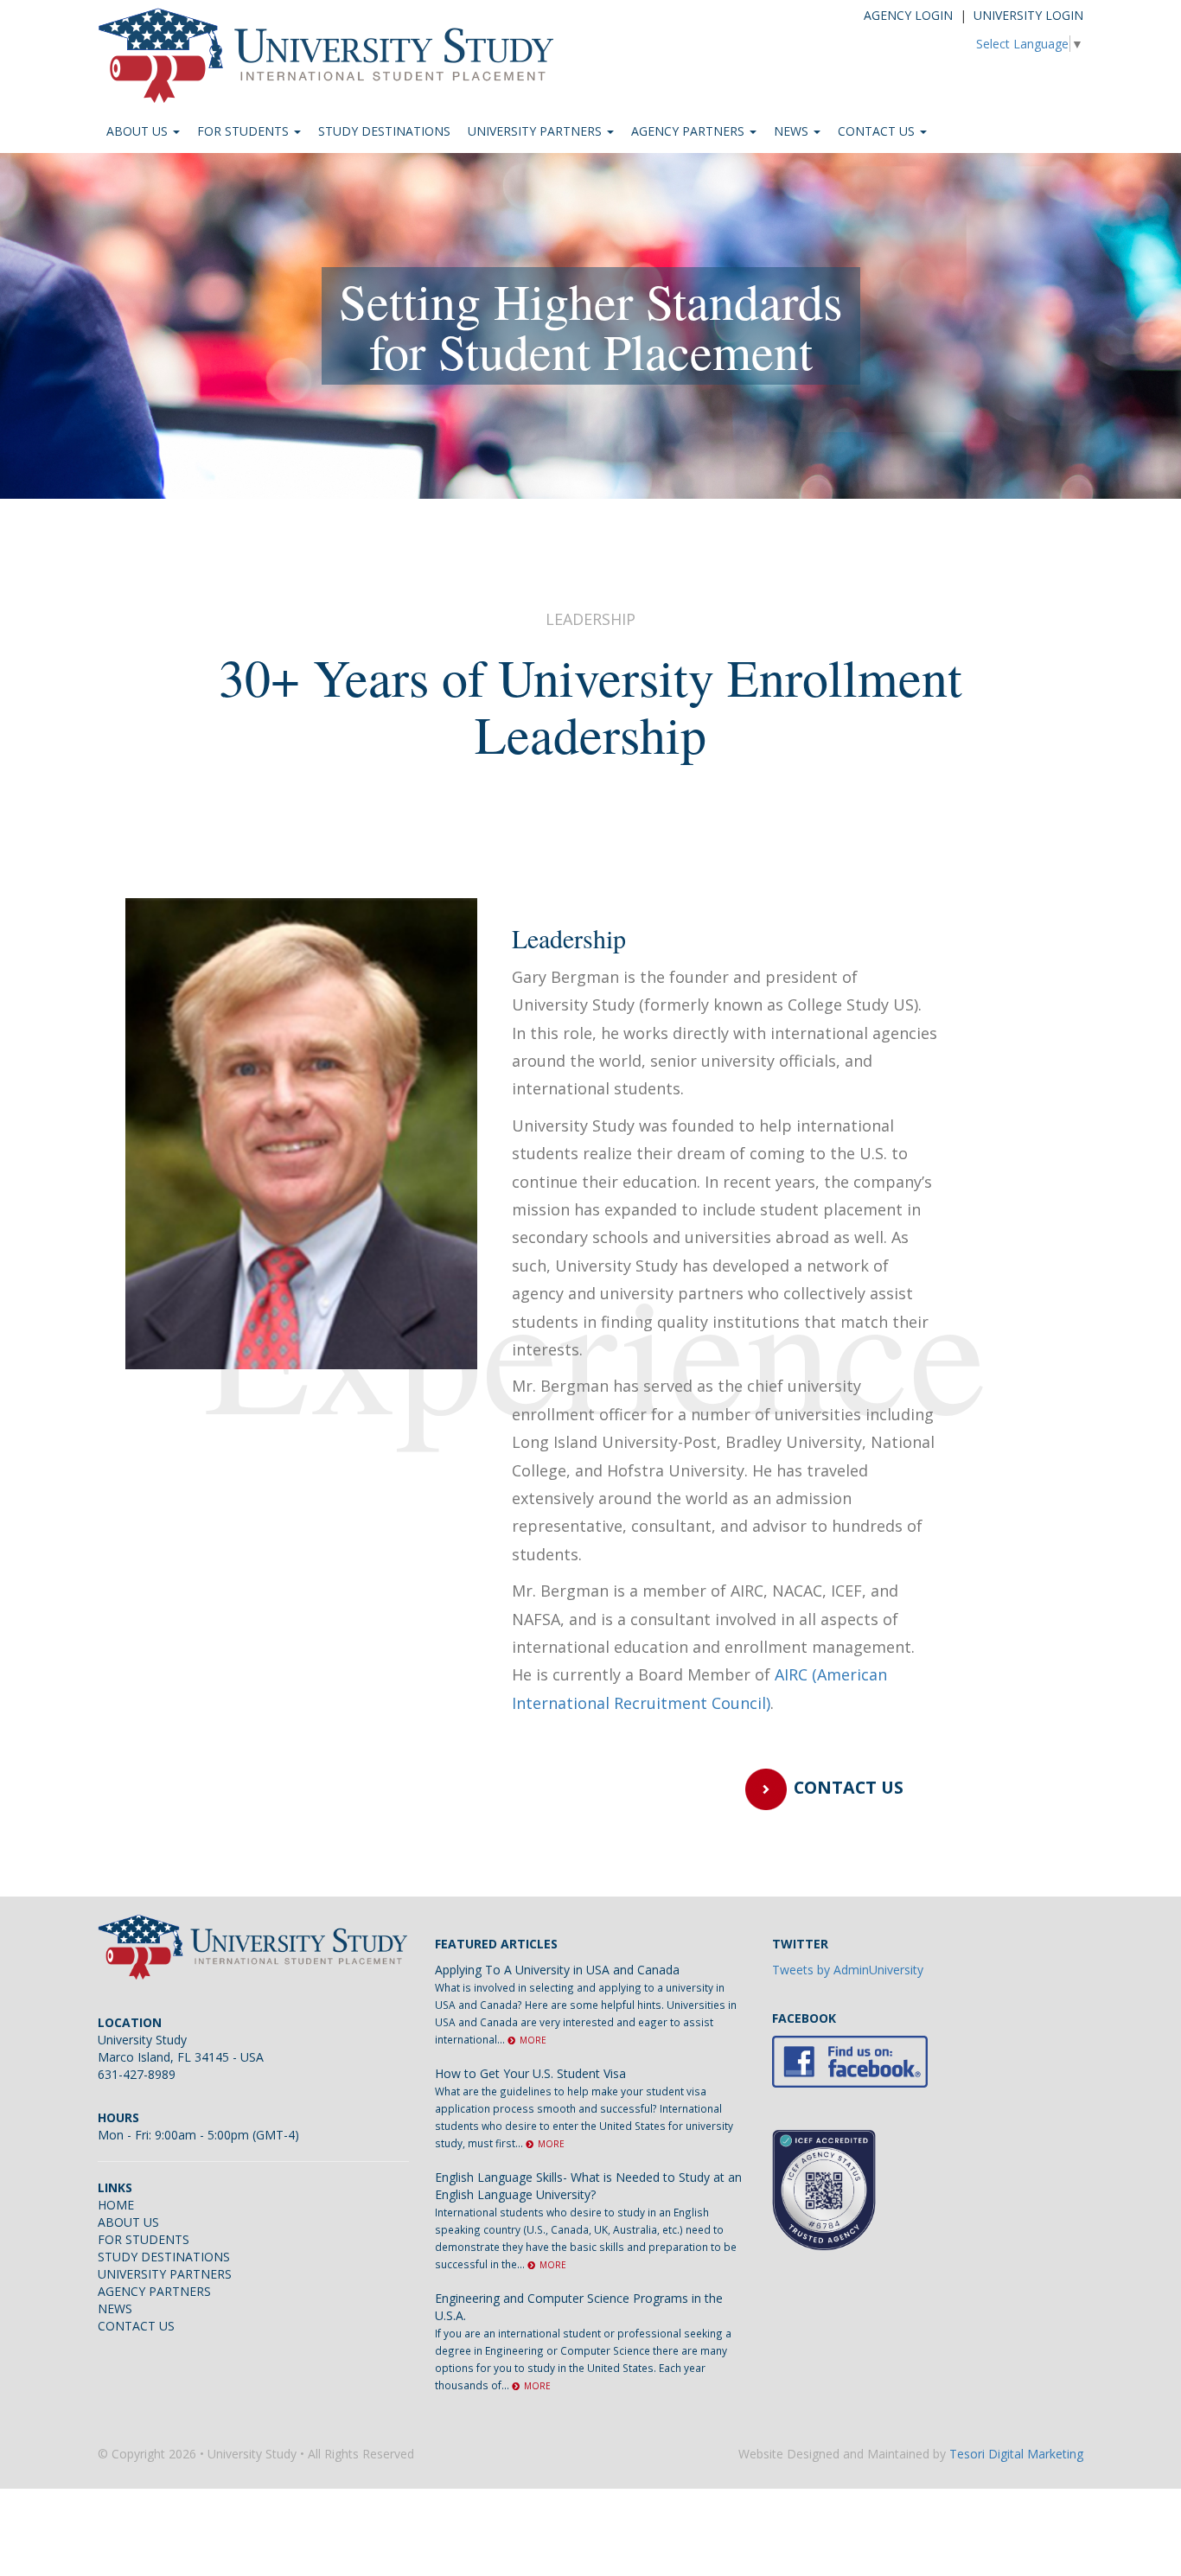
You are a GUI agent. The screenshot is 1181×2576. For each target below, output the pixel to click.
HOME (116, 2205)
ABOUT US (139, 131)
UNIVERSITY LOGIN (1028, 15)
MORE (533, 2040)
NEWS (793, 131)
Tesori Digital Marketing (1016, 2454)
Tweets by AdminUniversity (848, 1970)
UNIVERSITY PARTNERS (536, 131)
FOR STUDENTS (245, 131)
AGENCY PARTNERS (689, 131)
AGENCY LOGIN (908, 15)
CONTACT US (878, 131)
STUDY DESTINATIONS (384, 131)
